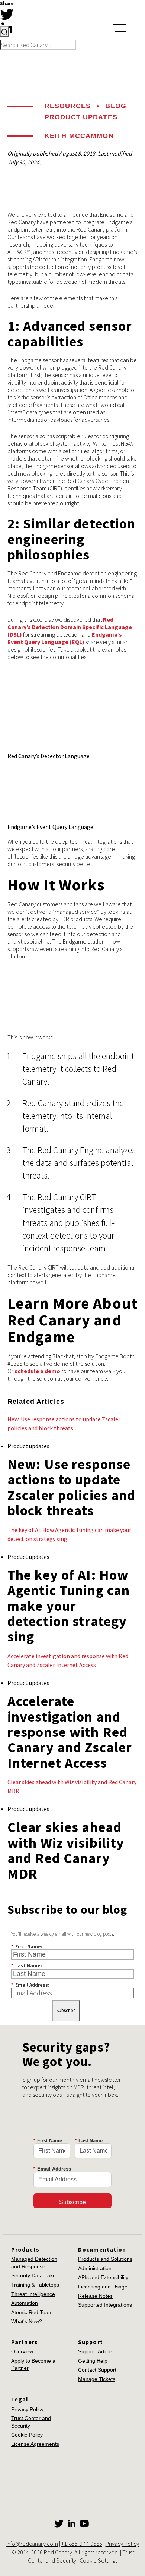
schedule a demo (37, 1371)
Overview (22, 2351)
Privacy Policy (27, 2409)
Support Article (95, 2351)
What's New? (27, 2321)
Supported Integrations (105, 2305)
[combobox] (38, 38)
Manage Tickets (97, 2379)
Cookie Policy (27, 2435)
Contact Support (97, 2370)
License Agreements (35, 2444)
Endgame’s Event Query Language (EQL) (65, 638)
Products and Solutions (105, 2259)
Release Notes (95, 2296)
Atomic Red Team (32, 2312)
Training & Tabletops (35, 2285)
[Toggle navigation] (119, 28)
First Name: (27, 1946)
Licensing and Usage (103, 2287)
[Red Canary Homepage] (51, 16)
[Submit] (4, 31)
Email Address (52, 2169)
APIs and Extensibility (103, 2277)
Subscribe (66, 2010)
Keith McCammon (79, 136)
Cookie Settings (99, 2560)
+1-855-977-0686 (82, 2544)
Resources (68, 106)
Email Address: (30, 1985)
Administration (95, 2268)
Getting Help (93, 2361)
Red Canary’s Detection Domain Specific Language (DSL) (70, 627)
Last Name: (27, 1965)
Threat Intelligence (33, 2294)
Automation (25, 2303)
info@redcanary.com (32, 2544)
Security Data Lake (33, 2275)
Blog (116, 106)
